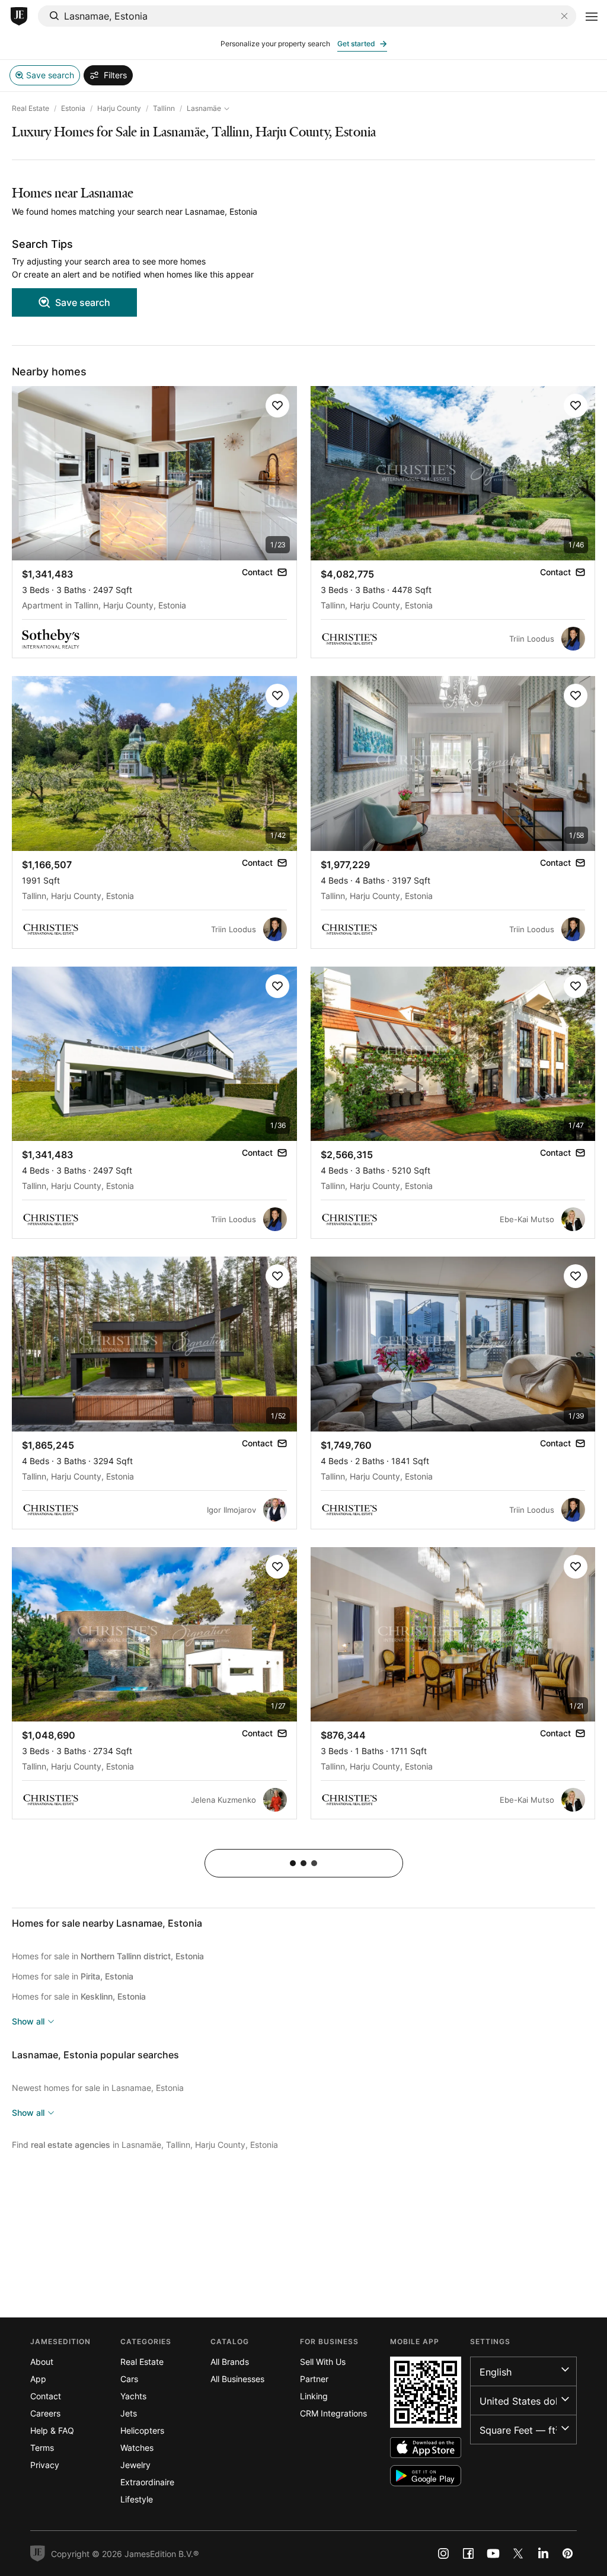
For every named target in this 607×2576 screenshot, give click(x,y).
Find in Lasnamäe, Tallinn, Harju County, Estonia (145, 2145)
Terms (42, 2448)
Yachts (133, 2396)
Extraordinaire (147, 2482)
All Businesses (237, 2379)
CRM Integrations (333, 2413)
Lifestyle (137, 2499)
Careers (45, 2413)
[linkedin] (543, 2553)
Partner (314, 2379)
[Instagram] (443, 2553)
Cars (129, 2379)
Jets (129, 2413)
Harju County (119, 108)
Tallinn (164, 108)
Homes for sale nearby (107, 1923)
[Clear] (564, 16)
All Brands (230, 2362)
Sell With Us (323, 2362)
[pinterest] (568, 2553)
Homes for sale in (108, 1956)
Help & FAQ (52, 2430)
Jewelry (135, 2465)
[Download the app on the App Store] (426, 2448)
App (38, 2379)
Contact (46, 2396)
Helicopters (142, 2430)
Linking (314, 2396)
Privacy (45, 2465)
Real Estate (31, 108)
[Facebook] (468, 2553)
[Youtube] (493, 2553)
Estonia (73, 108)
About (42, 2362)
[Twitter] (518, 2553)
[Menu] (592, 17)
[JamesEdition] (19, 17)
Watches (137, 2448)
